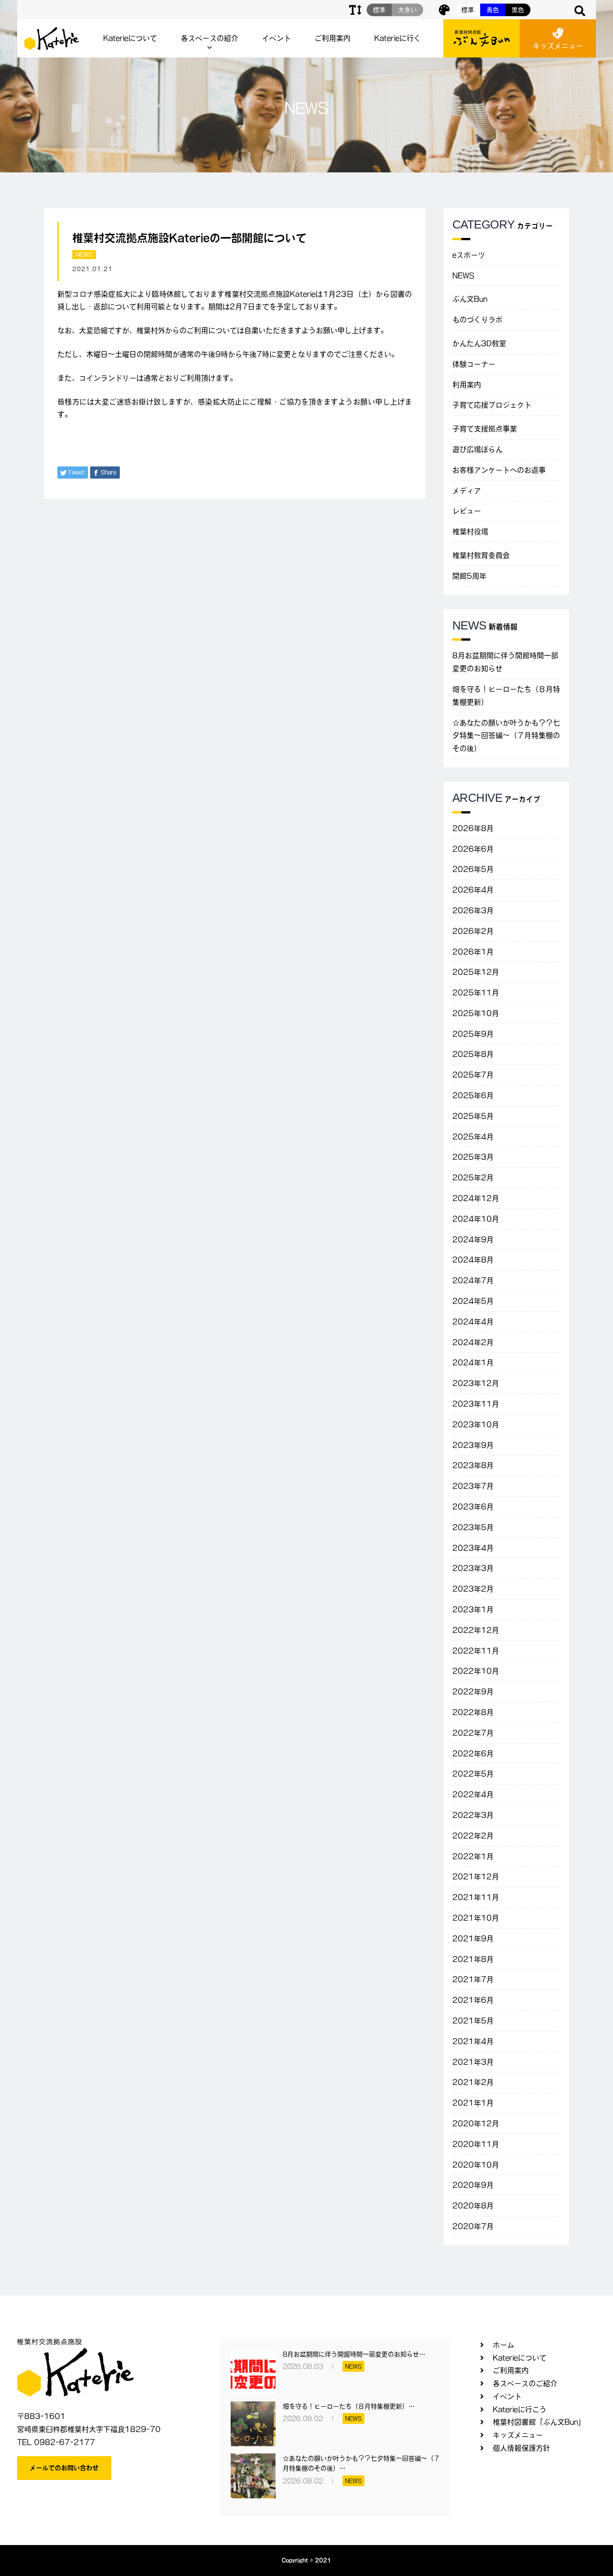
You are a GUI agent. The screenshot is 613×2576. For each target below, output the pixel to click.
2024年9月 (473, 1240)
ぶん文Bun (470, 299)
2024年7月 (473, 1280)
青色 (493, 10)
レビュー (467, 511)
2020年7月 (473, 2226)
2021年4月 (473, 2041)
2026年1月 (473, 952)
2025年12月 (476, 972)
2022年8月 (473, 1712)
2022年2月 (473, 1836)
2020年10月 (476, 2165)
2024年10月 (476, 1219)
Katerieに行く (398, 38)
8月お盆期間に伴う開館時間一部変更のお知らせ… (354, 2354)
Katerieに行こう (520, 2409)
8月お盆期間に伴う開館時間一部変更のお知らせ (505, 662)
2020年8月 (473, 2206)
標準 (468, 10)
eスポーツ (469, 255)
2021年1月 (473, 2103)
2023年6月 (473, 1507)
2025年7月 (473, 1075)
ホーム (504, 2345)
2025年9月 (473, 1034)
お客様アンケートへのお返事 (499, 470)
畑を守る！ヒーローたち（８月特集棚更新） (506, 696)
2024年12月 (476, 1198)
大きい (407, 10)
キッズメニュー (558, 46)
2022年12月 (476, 1630)
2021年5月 (473, 2021)
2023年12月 (476, 1383)
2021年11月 (476, 1897)
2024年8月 (473, 1260)
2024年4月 (473, 1322)
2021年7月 (473, 1979)
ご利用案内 (333, 38)
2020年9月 (473, 2185)
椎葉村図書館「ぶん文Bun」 (539, 2422)
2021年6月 (473, 2000)
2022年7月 (473, 1733)
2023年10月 (476, 1424)
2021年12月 (476, 1877)
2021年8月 (473, 1959)
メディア (467, 491)
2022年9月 (473, 1692)
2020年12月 (476, 2123)
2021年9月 (473, 1939)
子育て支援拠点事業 (485, 429)
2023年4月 (473, 1548)
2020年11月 (476, 2144)
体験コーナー (474, 364)
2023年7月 (473, 1486)
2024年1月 (473, 1363)
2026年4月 (473, 890)
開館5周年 (469, 576)
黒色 (518, 10)
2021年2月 (473, 2082)
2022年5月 (473, 1774)
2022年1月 (473, 1856)
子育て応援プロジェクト (492, 405)
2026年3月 (473, 910)
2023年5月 (473, 1527)
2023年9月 (473, 1445)
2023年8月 (473, 1465)
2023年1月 (473, 1609)
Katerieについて (130, 38)
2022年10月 (476, 1671)
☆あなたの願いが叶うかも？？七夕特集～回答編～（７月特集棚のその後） (506, 736)
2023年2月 (473, 1589)
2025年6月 (473, 1095)
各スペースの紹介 (210, 38)
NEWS (84, 255)
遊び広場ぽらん (477, 449)
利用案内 (467, 385)
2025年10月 (476, 1013)
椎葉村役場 (470, 532)
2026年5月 (473, 869)
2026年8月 (473, 828)
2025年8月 (473, 1054)
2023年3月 (473, 1568)
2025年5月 (473, 1116)
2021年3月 (473, 2062)
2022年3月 (473, 1815)
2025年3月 (473, 1157)
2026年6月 (473, 849)
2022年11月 (476, 1651)
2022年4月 (473, 1794)
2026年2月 (473, 931)
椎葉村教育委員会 (481, 555)
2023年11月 (476, 1404)
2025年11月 (476, 993)
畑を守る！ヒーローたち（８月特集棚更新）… (349, 2406)
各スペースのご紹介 (525, 2383)
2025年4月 (473, 1137)
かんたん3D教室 (479, 343)
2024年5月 (473, 1301)
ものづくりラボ (477, 320)
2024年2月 (473, 1342)
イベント (276, 38)
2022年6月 (473, 1754)
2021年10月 (476, 1918)
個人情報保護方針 (521, 2448)
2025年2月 (473, 1178)
